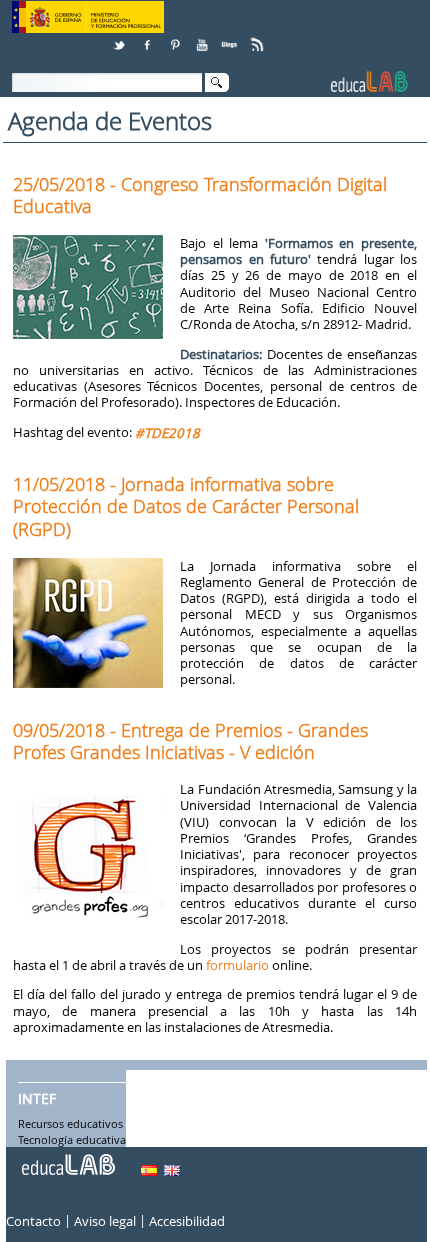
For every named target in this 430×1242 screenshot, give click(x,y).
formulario (237, 965)
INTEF (37, 1099)
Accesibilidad (187, 1221)
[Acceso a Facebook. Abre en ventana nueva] (149, 37)
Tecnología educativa (72, 1140)
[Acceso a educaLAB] (67, 1157)
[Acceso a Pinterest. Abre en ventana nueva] (176, 37)
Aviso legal (105, 1221)
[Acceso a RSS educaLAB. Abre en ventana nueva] (259, 37)
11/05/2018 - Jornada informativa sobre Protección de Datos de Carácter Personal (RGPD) (186, 506)
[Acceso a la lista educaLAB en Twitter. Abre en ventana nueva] (121, 37)
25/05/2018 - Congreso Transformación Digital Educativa (200, 195)
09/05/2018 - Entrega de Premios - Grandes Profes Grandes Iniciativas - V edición (190, 741)
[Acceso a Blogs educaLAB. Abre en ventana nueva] (231, 37)
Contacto (33, 1221)
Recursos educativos (70, 1124)
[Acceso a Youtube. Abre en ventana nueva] (204, 37)
